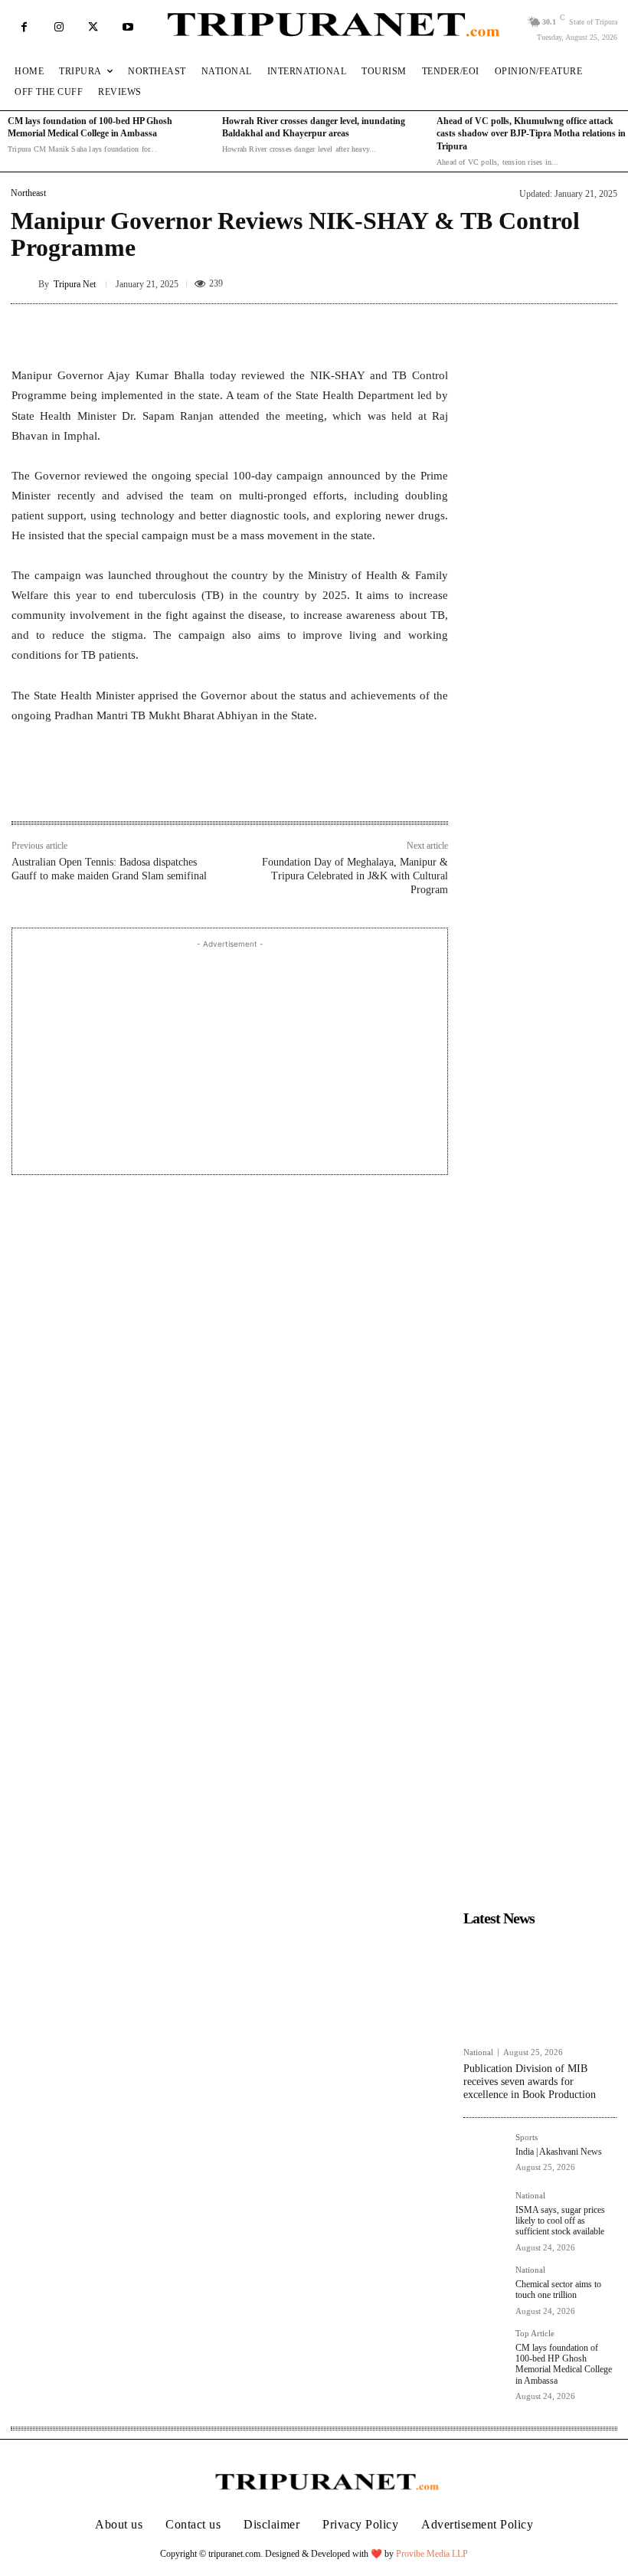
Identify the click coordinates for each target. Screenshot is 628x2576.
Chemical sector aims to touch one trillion (558, 2290)
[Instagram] (59, 27)
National (478, 2052)
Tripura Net (75, 284)
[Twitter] (93, 27)
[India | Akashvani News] (485, 2155)
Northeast (28, 193)
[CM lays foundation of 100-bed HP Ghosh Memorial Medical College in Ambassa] (485, 2351)
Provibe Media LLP (432, 2554)
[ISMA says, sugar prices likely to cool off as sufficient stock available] (485, 2213)
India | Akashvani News (559, 2152)
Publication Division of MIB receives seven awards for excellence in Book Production (530, 2082)
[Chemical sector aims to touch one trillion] (485, 2287)
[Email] (220, 788)
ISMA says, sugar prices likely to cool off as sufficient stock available (561, 2221)
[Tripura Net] (25, 284)
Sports (527, 2137)
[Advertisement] (230, 1059)
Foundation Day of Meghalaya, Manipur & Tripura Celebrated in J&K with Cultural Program (355, 876)
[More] (432, 327)
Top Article (535, 2334)
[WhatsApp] (185, 788)
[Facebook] (24, 27)
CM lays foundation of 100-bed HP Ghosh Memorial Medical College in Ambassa (564, 2364)
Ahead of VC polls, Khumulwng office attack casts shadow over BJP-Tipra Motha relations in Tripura (531, 134)
